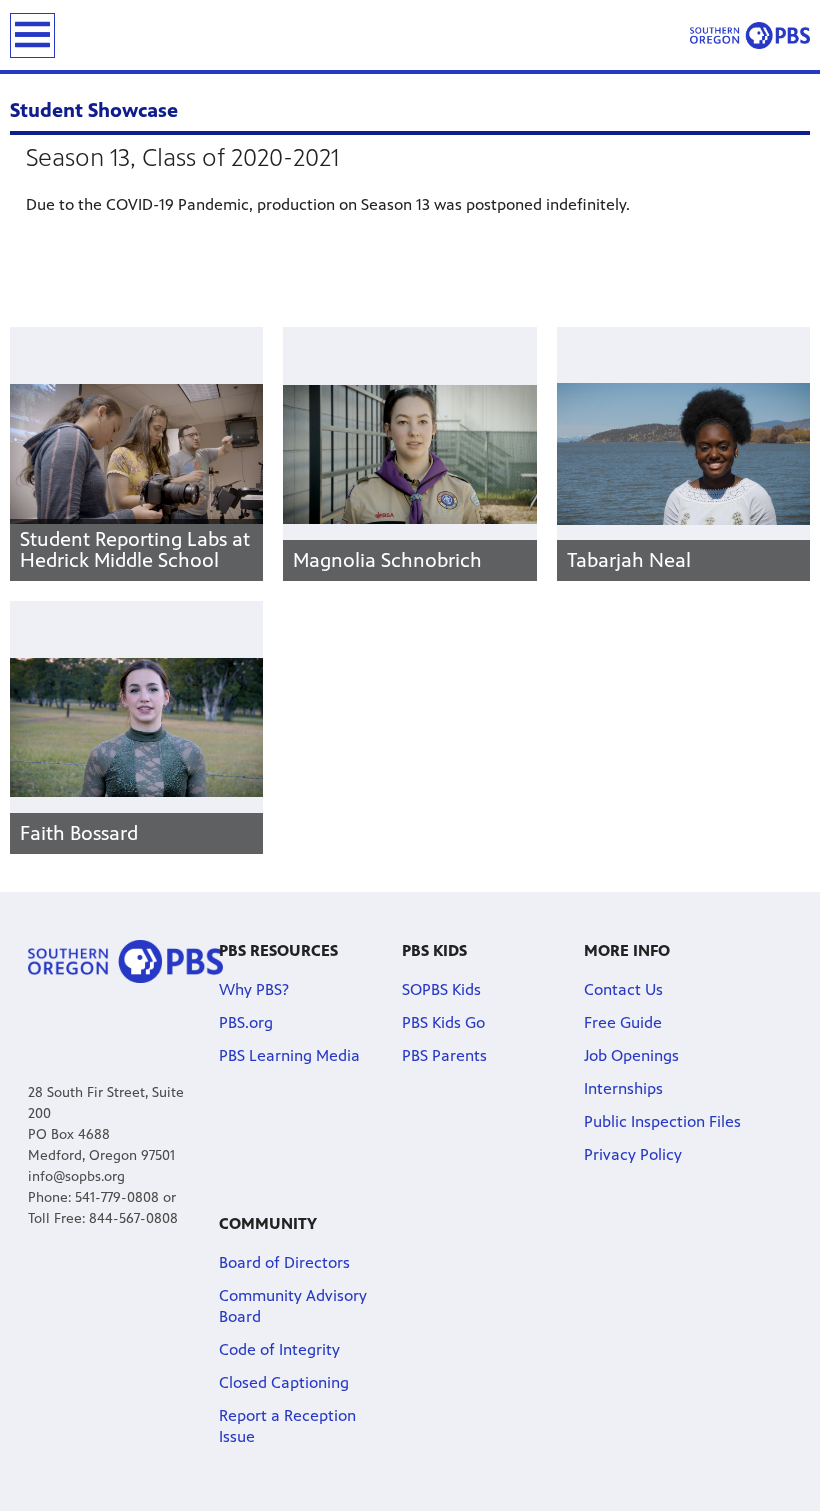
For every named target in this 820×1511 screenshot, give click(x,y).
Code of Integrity (279, 1349)
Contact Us (623, 989)
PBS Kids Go (443, 1022)
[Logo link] (125, 960)
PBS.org (246, 1022)
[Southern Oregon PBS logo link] (750, 35)
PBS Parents (444, 1055)
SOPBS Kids (441, 989)
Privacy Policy (633, 1154)
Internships (623, 1088)
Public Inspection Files (662, 1121)
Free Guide (623, 1022)
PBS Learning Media (289, 1055)
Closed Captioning (284, 1382)
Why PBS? (254, 989)
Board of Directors (284, 1262)
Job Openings (631, 1055)
